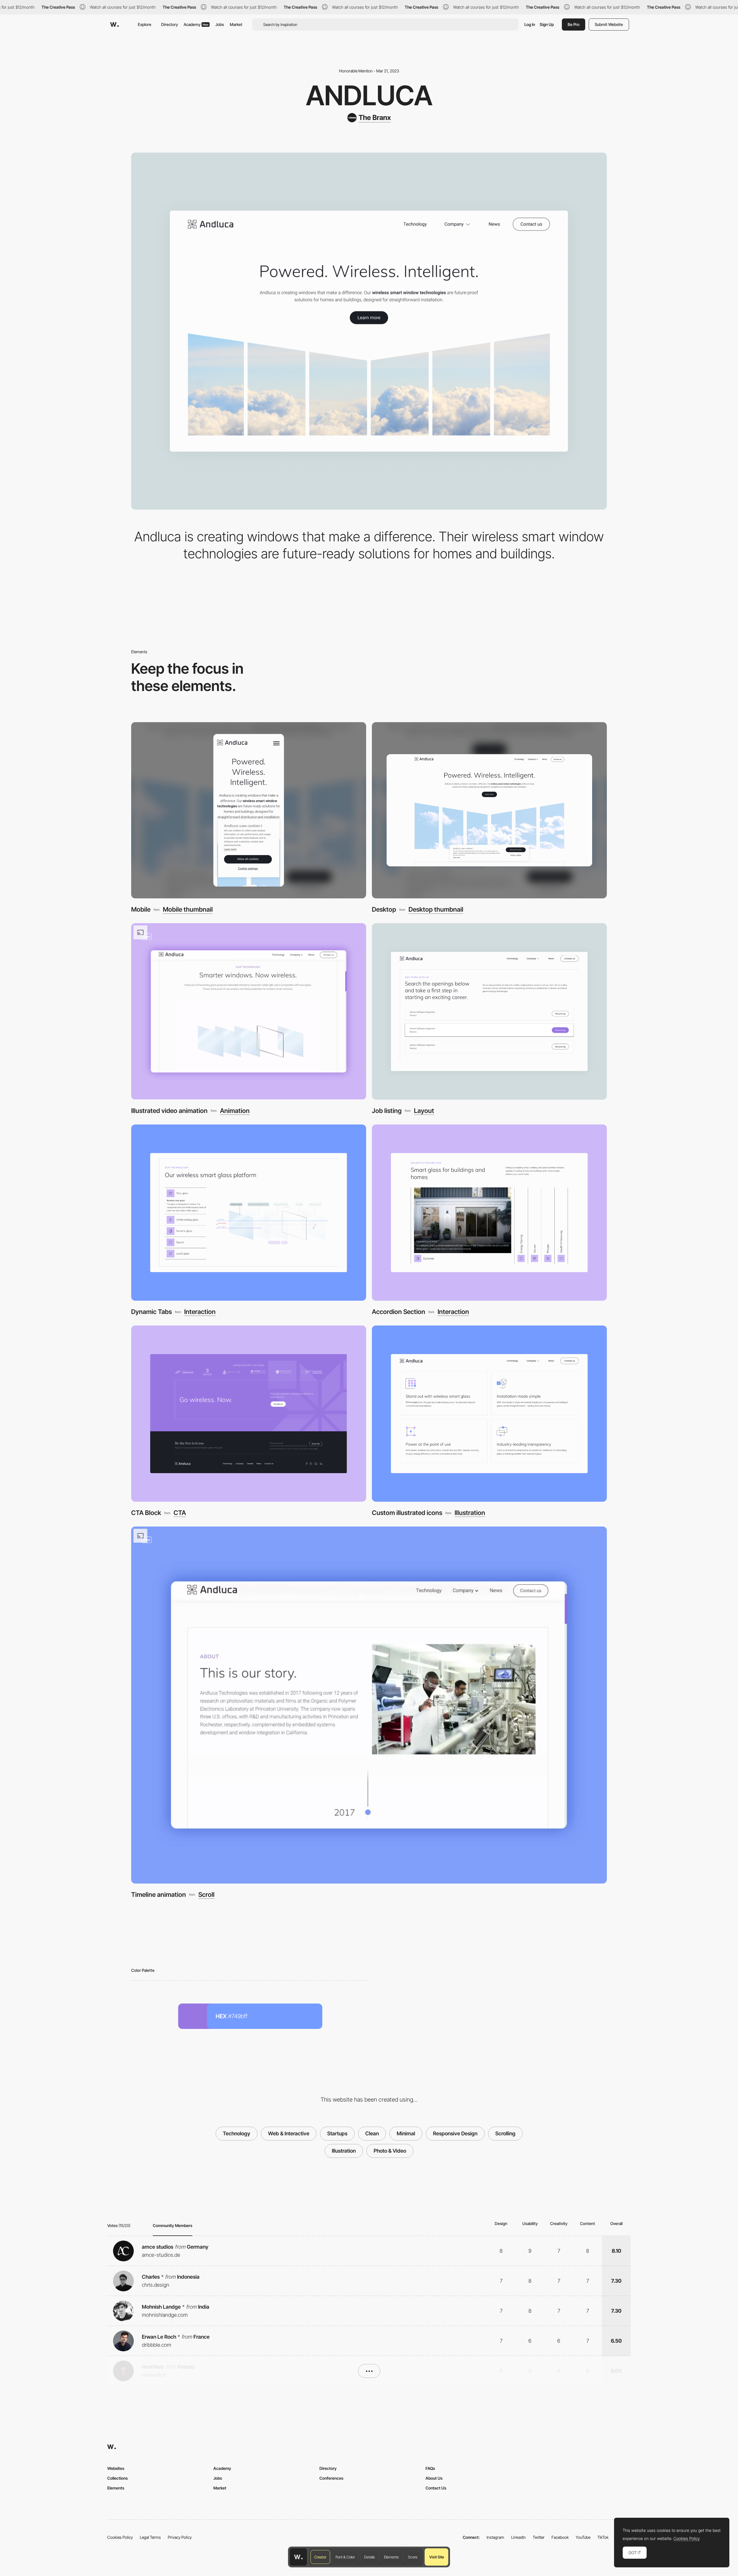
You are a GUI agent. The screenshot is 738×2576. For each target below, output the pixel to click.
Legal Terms (150, 2537)
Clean (372, 2133)
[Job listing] (489, 1011)
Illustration (470, 1513)
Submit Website (609, 24)
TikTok (603, 2537)
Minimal (406, 2133)
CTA (180, 1513)
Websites (116, 2468)
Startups (337, 2133)
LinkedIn (518, 2537)
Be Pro (574, 24)
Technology (237, 2133)
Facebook (560, 2537)
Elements (391, 2557)
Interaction (200, 1312)
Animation (235, 1111)
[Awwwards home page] (298, 2557)
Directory (170, 24)
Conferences (331, 2478)
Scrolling (505, 2133)
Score (413, 2557)
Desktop (384, 909)
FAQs (430, 2468)
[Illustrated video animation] (249, 1011)
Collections (117, 2478)
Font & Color (345, 2557)
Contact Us (436, 2488)
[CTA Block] (249, 1414)
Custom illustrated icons (407, 1513)
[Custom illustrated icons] (489, 1414)
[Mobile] (249, 810)
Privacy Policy (180, 2537)
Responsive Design (455, 2133)
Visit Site (437, 2557)
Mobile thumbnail (188, 909)
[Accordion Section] (489, 1213)
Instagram (495, 2537)
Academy (196, 24)
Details (369, 2557)
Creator (320, 2557)
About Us (434, 2478)
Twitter (539, 2537)
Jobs (220, 24)
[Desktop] (489, 810)
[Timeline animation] (369, 1705)
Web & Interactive (289, 2133)
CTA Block (146, 1513)
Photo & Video (390, 2151)
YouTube (583, 2537)
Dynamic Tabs (151, 1312)
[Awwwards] (114, 25)
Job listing (387, 1111)
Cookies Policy (120, 2537)
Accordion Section (399, 1312)
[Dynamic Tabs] (249, 1213)
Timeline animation (159, 1895)
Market (236, 24)
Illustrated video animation (169, 1111)
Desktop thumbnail (436, 909)
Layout (424, 1111)
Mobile (141, 909)
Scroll (206, 1895)
